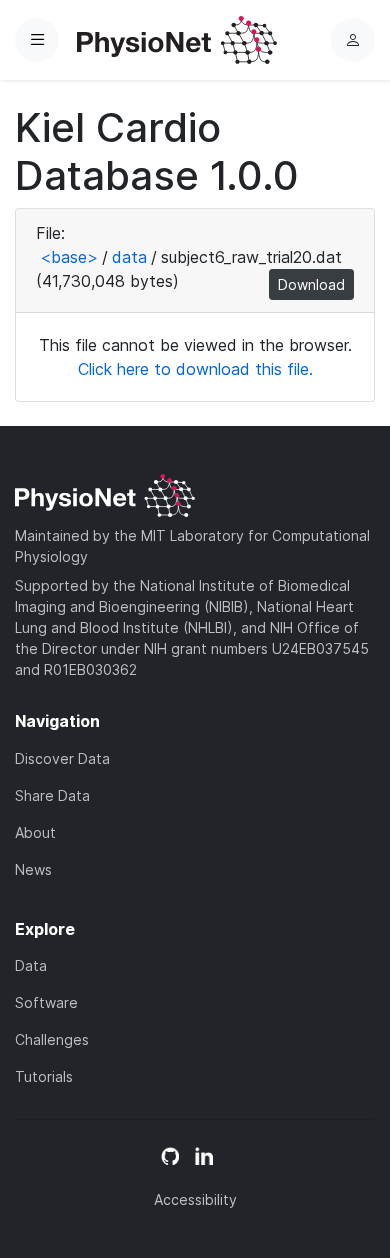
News (33, 869)
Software (46, 1002)
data (129, 257)
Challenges (52, 1039)
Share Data (52, 795)
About (35, 832)
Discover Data (62, 758)
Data (31, 965)
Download (311, 284)
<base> (69, 257)
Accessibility (195, 1199)
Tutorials (44, 1076)
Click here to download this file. (195, 369)
